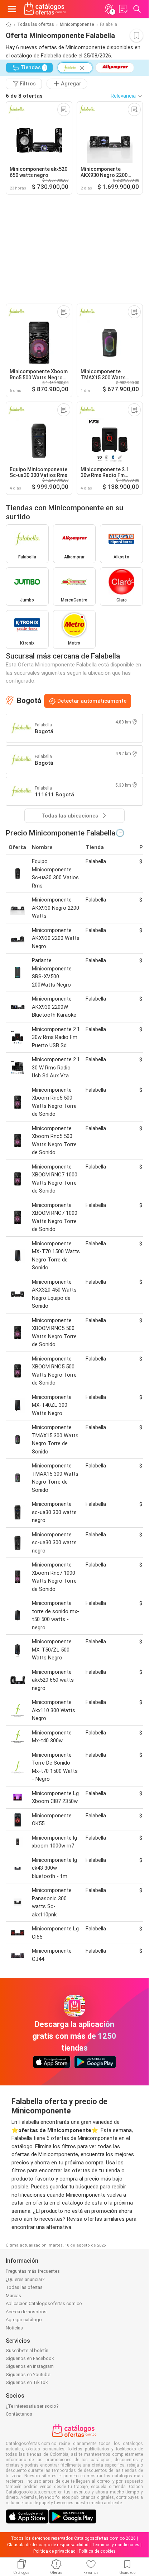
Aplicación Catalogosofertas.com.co (44, 2303)
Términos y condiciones (115, 2545)
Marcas (13, 2296)
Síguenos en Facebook (30, 2358)
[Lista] (123, 9)
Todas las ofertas (36, 24)
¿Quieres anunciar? (25, 2279)
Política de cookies (97, 2551)
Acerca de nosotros (26, 2312)
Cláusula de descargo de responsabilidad (48, 2545)
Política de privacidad (54, 2551)
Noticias (14, 2328)
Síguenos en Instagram (30, 2366)
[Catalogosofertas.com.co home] (45, 9)
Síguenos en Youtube (28, 2374)
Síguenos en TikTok (27, 2382)
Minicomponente (77, 24)
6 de (24, 96)
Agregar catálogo (24, 2320)
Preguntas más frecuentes (33, 2271)
